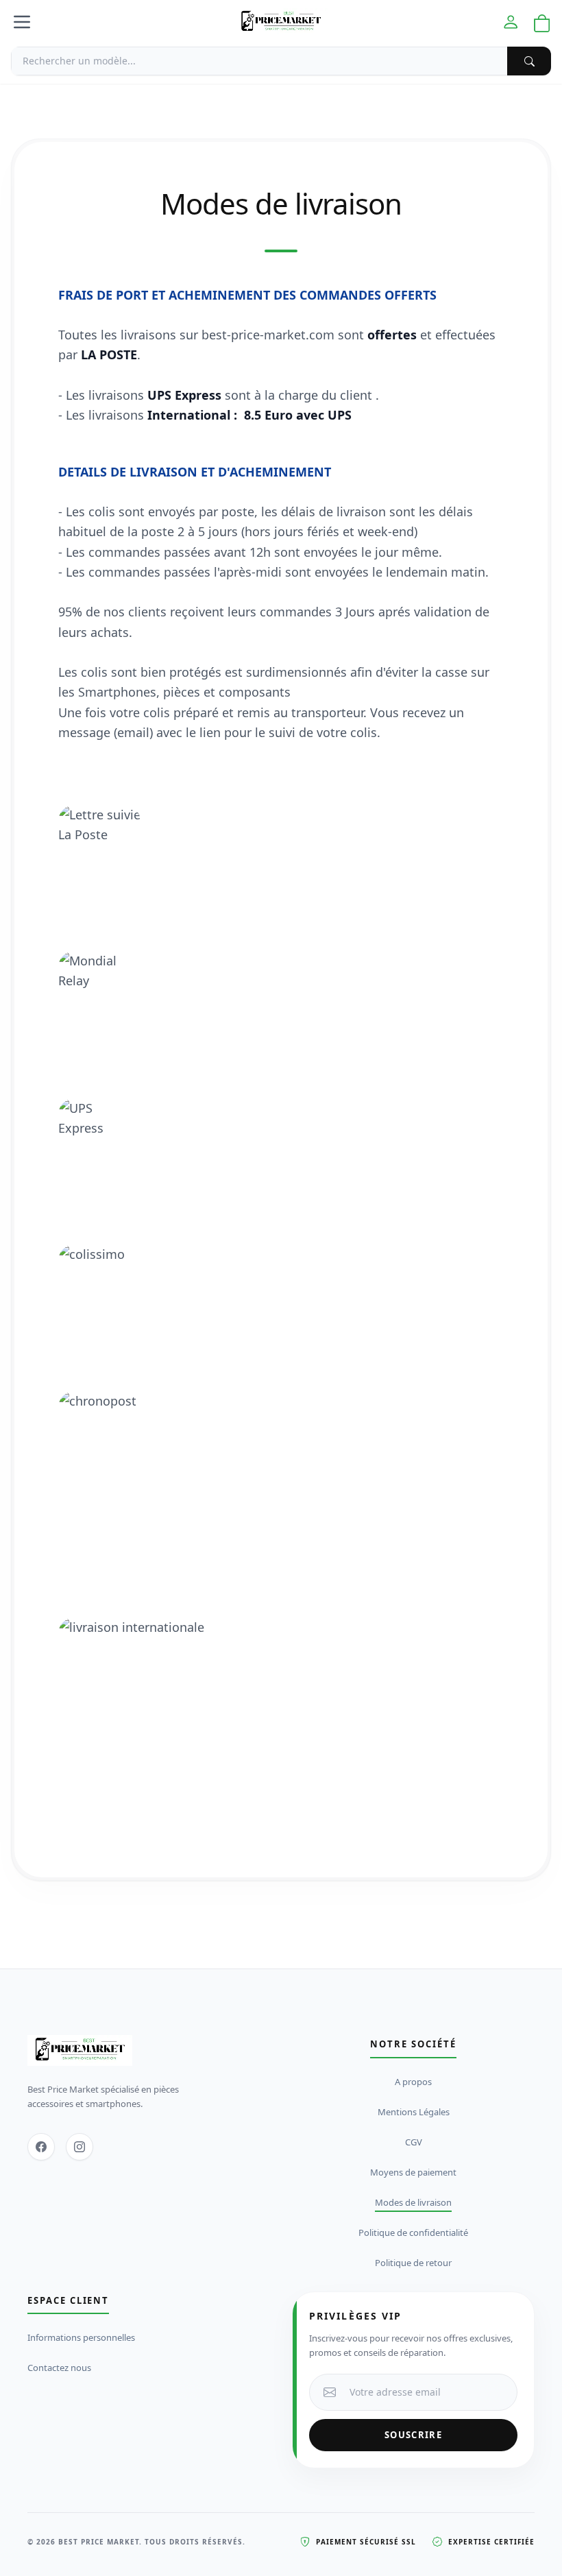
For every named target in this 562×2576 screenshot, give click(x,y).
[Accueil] (281, 22)
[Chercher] (529, 61)
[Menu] (22, 22)
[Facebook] (41, 2147)
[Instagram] (80, 2147)
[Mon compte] (511, 22)
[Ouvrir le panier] (542, 24)
